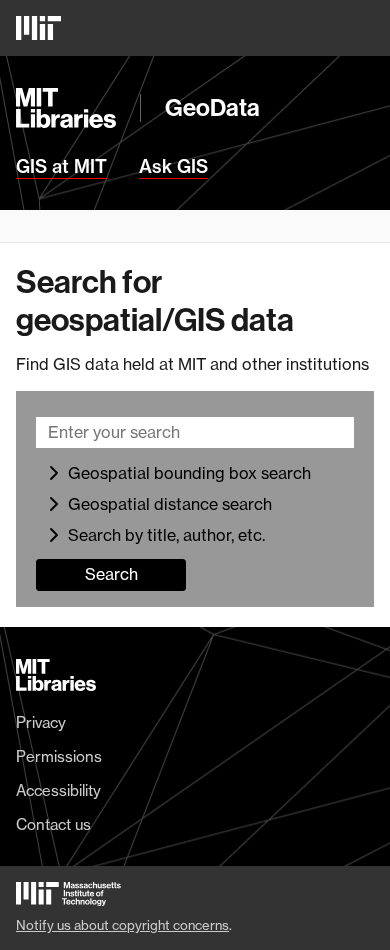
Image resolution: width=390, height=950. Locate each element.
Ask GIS (173, 167)
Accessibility (58, 791)
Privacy (41, 723)
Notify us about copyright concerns (122, 925)
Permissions (59, 757)
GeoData (212, 108)
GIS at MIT (61, 167)
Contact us (53, 825)
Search (111, 574)
